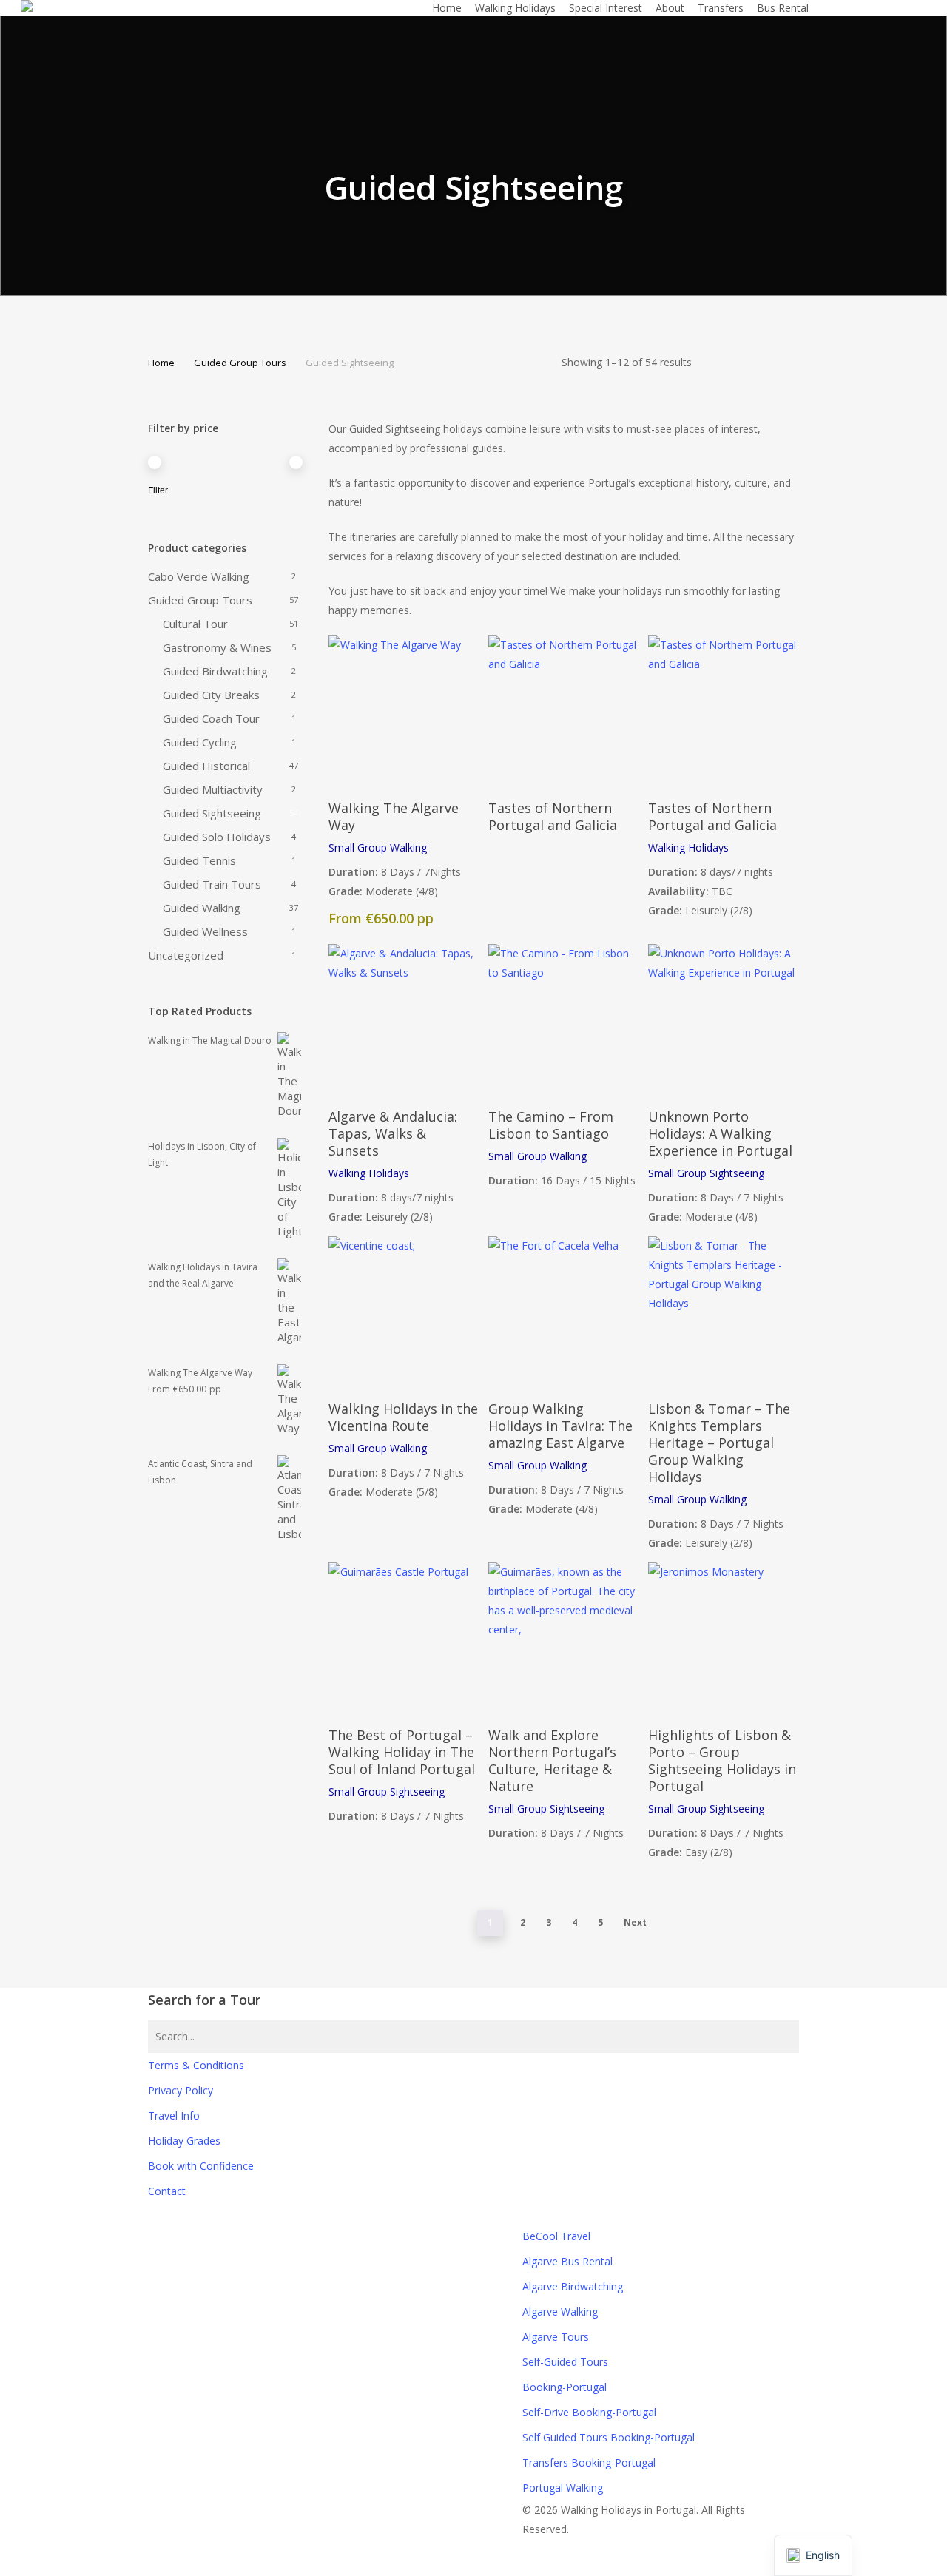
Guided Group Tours (240, 363)
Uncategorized (186, 955)
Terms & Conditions (196, 2065)
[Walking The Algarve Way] (404, 711)
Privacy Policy (181, 2090)
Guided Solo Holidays (217, 837)
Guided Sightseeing (212, 813)
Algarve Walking (560, 2312)
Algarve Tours (556, 2337)
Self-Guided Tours (565, 2362)
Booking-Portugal (565, 2387)
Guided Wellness (205, 931)
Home (161, 363)
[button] (473, 2566)
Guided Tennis (199, 860)
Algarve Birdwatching (573, 2286)
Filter (158, 490)
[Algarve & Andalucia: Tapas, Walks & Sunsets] (404, 1019)
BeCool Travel (556, 2236)
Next (635, 1922)
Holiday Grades (184, 2141)
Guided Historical (206, 766)
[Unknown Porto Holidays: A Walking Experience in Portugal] (723, 1019)
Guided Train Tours (212, 884)
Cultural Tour (195, 624)
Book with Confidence (201, 2166)
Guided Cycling (200, 742)
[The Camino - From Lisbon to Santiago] (563, 1019)
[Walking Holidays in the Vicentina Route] (404, 1311)
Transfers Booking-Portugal (589, 2462)
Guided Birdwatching (215, 671)
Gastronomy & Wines (217, 647)
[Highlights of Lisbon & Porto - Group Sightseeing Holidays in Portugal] (723, 1638)
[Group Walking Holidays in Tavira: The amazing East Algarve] (563, 1311)
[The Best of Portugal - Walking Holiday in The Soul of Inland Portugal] (404, 1638)
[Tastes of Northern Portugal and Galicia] (563, 711)
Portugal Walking (563, 2488)
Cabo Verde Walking (199, 576)
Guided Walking (202, 908)
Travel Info (174, 2115)
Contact (167, 2191)
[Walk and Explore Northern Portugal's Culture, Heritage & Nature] (563, 1638)
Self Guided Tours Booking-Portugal (609, 2437)
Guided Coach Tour (211, 718)
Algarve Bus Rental (567, 2261)
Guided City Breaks (211, 695)
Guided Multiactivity (213, 789)
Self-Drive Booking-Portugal (589, 2412)
